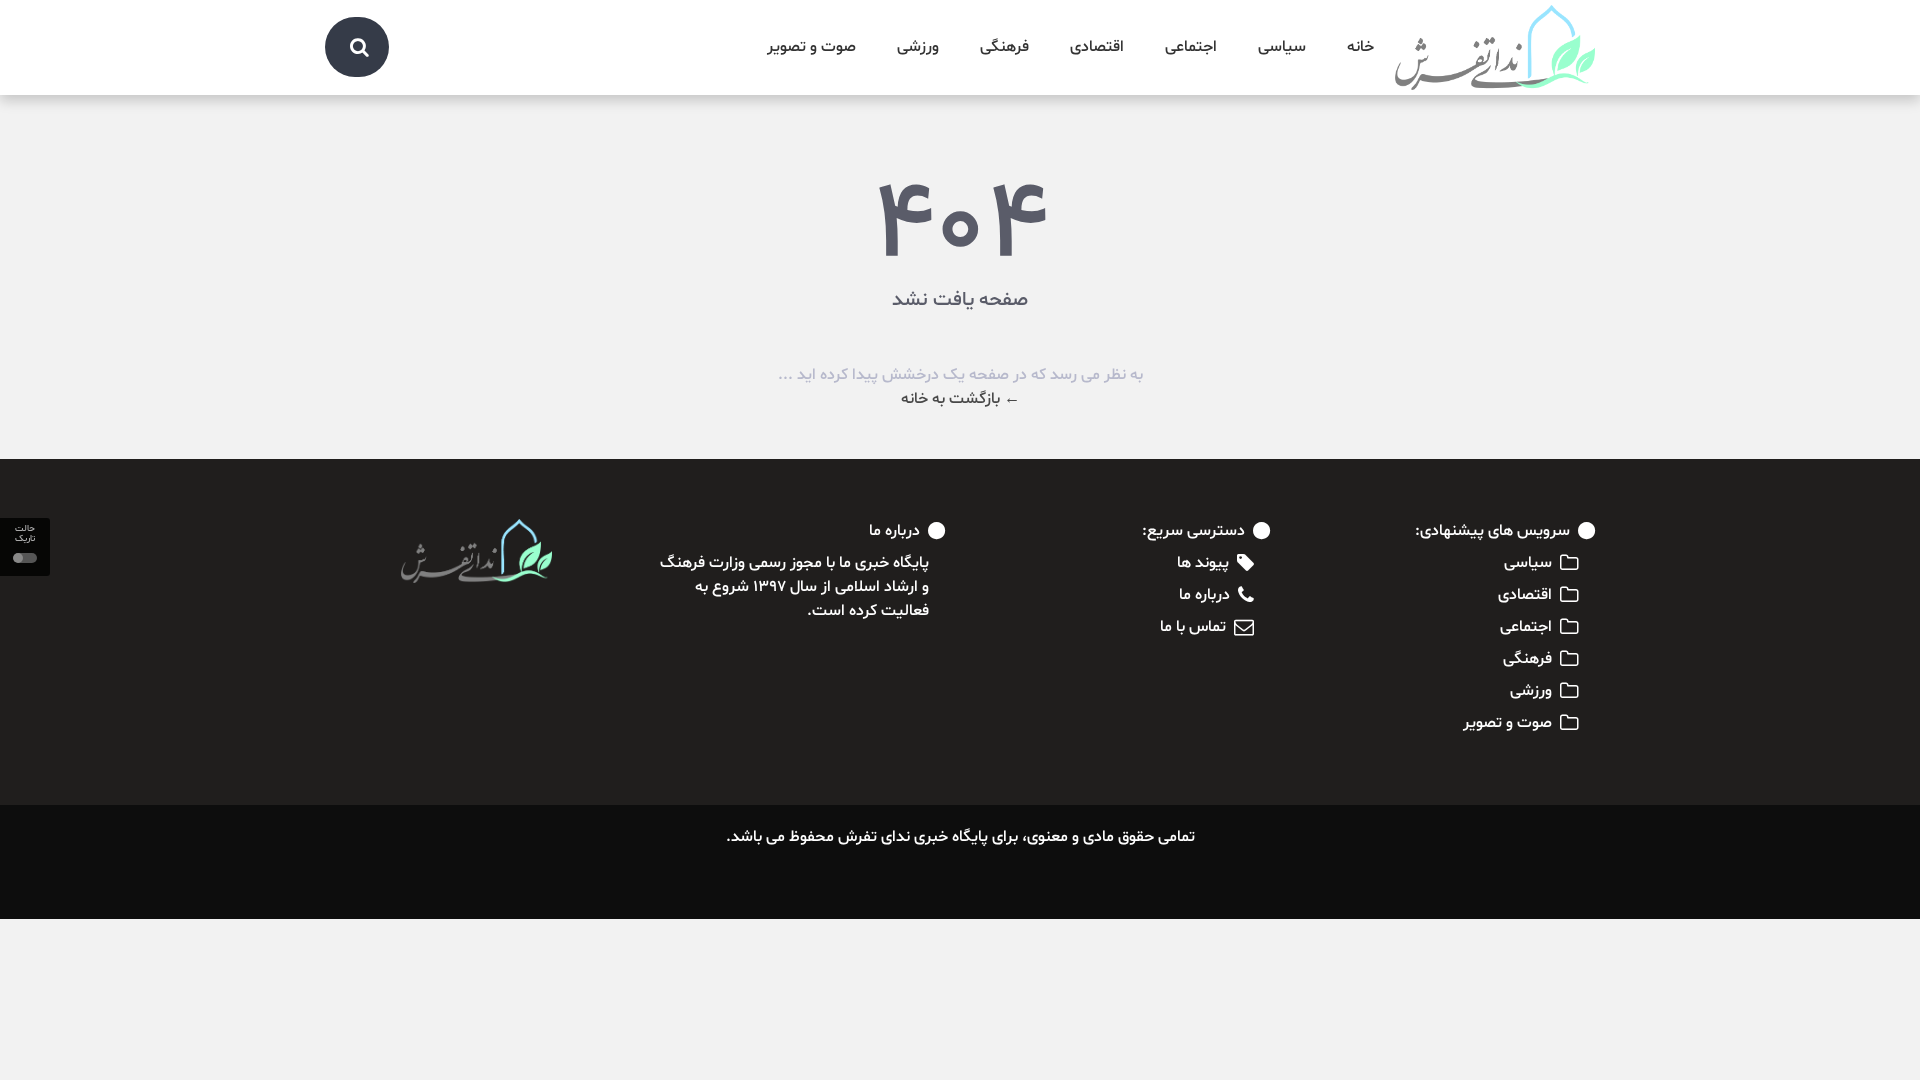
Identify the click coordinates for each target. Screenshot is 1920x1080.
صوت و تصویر (811, 47)
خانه (1360, 47)
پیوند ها (1203, 563)
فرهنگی (1004, 47)
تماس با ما (1193, 627)
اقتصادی (1097, 47)
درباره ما (1204, 595)
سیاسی (1282, 47)
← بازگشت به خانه (960, 399)
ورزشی (918, 47)
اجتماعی (1191, 47)
